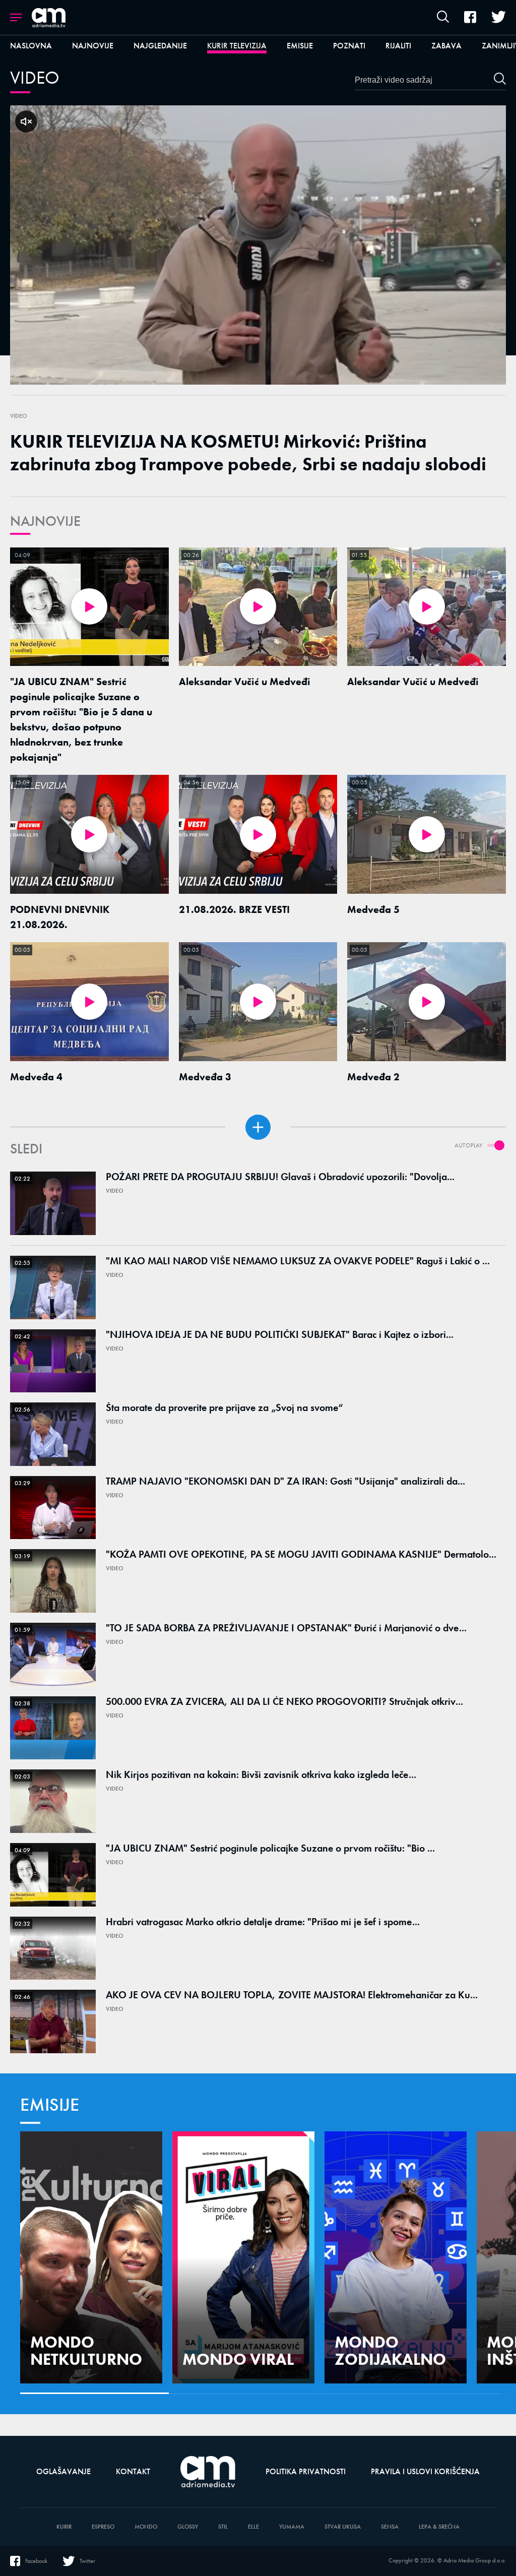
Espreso (103, 2527)
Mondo (146, 2527)
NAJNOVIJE (45, 521)
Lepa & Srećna (439, 2527)
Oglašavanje (63, 2471)
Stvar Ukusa (343, 2527)
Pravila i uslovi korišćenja (425, 2471)
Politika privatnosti (306, 2471)
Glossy (188, 2527)
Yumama (292, 2527)
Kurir (64, 2527)
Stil (223, 2527)
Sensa (390, 2527)
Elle (253, 2527)
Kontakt (133, 2471)
